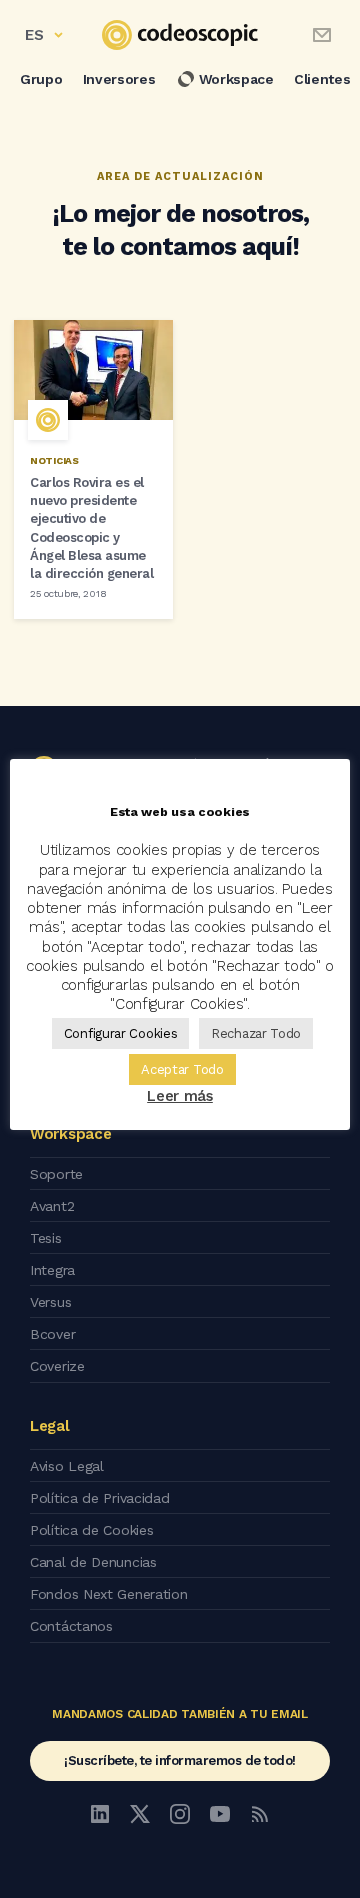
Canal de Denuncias (93, 1562)
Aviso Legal (67, 1466)
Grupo (41, 79)
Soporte (56, 1174)
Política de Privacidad (99, 1498)
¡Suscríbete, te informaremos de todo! (180, 1760)
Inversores (119, 79)
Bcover (52, 1334)
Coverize (57, 1366)
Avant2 (52, 1206)
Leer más (180, 1096)
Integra (52, 1270)
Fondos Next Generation (108, 1594)
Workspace (236, 79)
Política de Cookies (91, 1530)
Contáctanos (71, 1626)
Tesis (46, 1238)
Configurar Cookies (121, 1033)
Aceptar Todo (182, 1069)
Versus (50, 1302)
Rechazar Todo (256, 1033)
